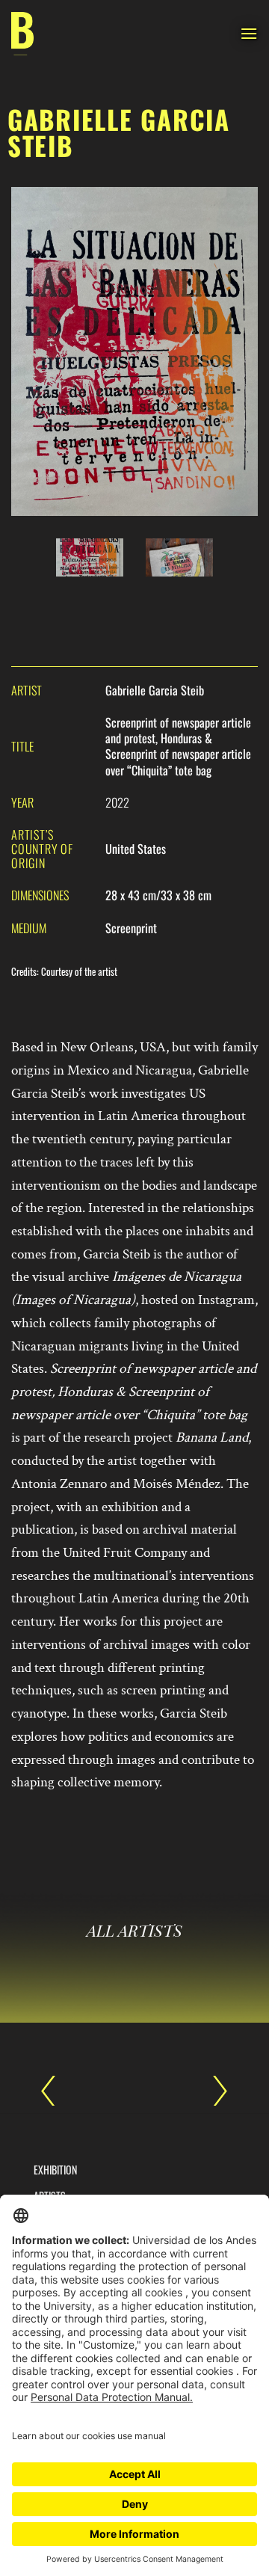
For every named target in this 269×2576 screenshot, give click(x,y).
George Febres (213, 2091)
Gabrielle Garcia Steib (56, 2091)
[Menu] (249, 33)
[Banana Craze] (22, 34)
